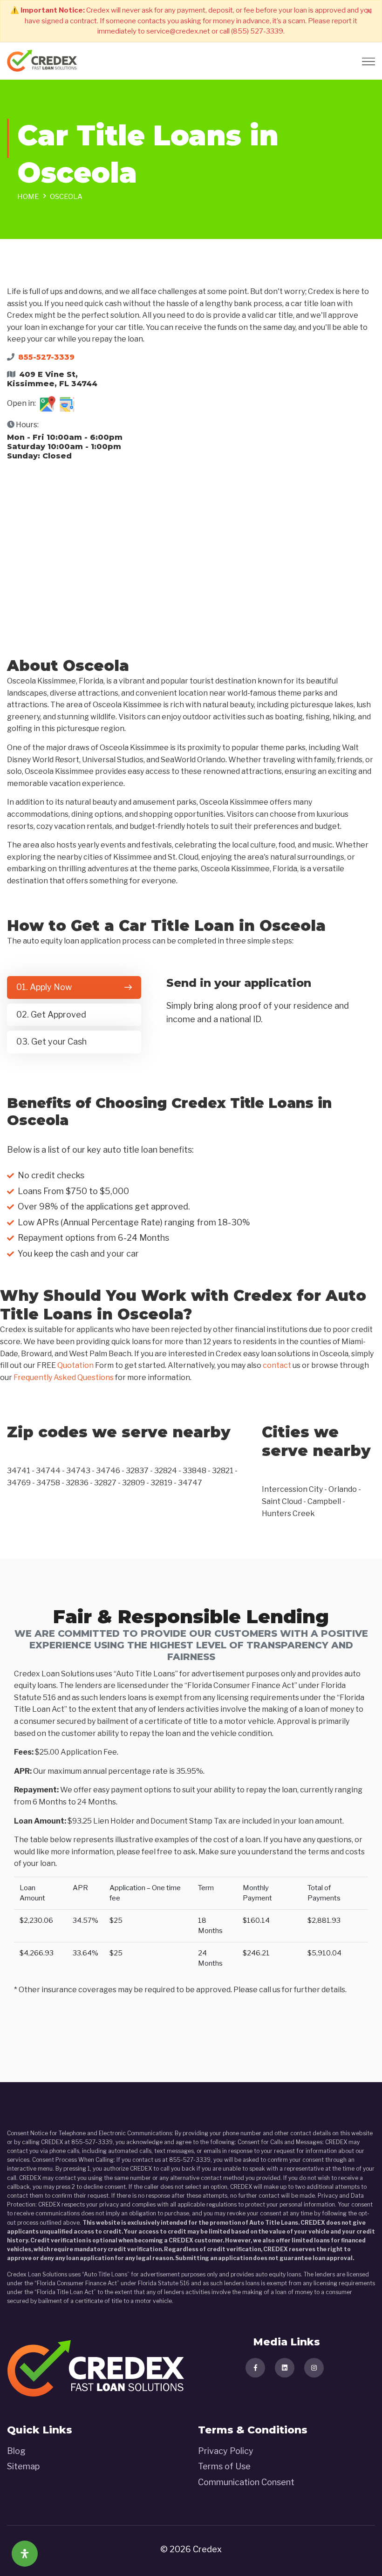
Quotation (75, 1365)
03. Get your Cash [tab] (51, 1042)
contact (277, 1365)
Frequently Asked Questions (64, 1377)
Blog (16, 2451)
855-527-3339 (46, 357)
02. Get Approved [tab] (51, 1015)
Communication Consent (246, 2482)
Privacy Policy (226, 2451)
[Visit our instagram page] (314, 2368)
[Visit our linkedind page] (285, 2368)
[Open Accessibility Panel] (25, 2554)
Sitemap (23, 2466)
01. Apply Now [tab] (44, 987)
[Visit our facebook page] (255, 2368)
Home (28, 197)
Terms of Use (224, 2466)
